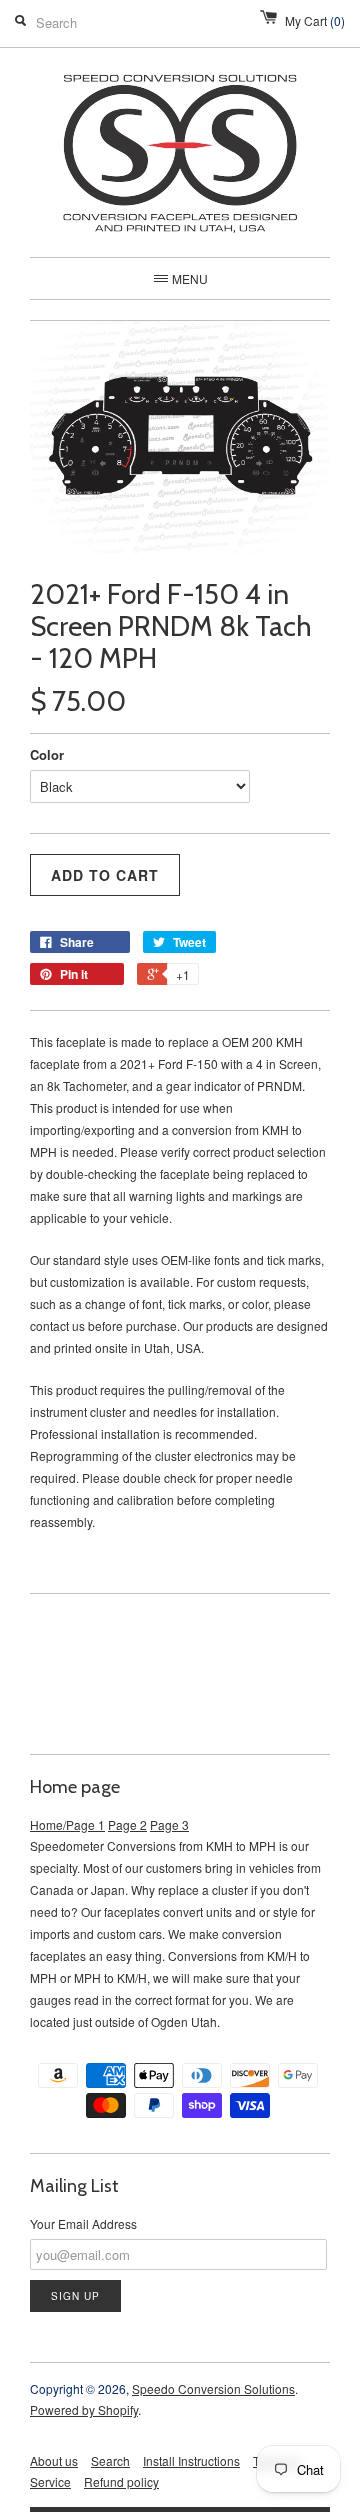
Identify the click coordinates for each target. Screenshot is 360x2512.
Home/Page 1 (67, 1824)
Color (47, 754)
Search (110, 2460)
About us (54, 2460)
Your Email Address (83, 2223)
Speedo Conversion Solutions (213, 2388)
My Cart (315, 20)
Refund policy (121, 2481)
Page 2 (127, 1824)
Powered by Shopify (84, 2409)
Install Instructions (191, 2460)
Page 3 (169, 1824)
